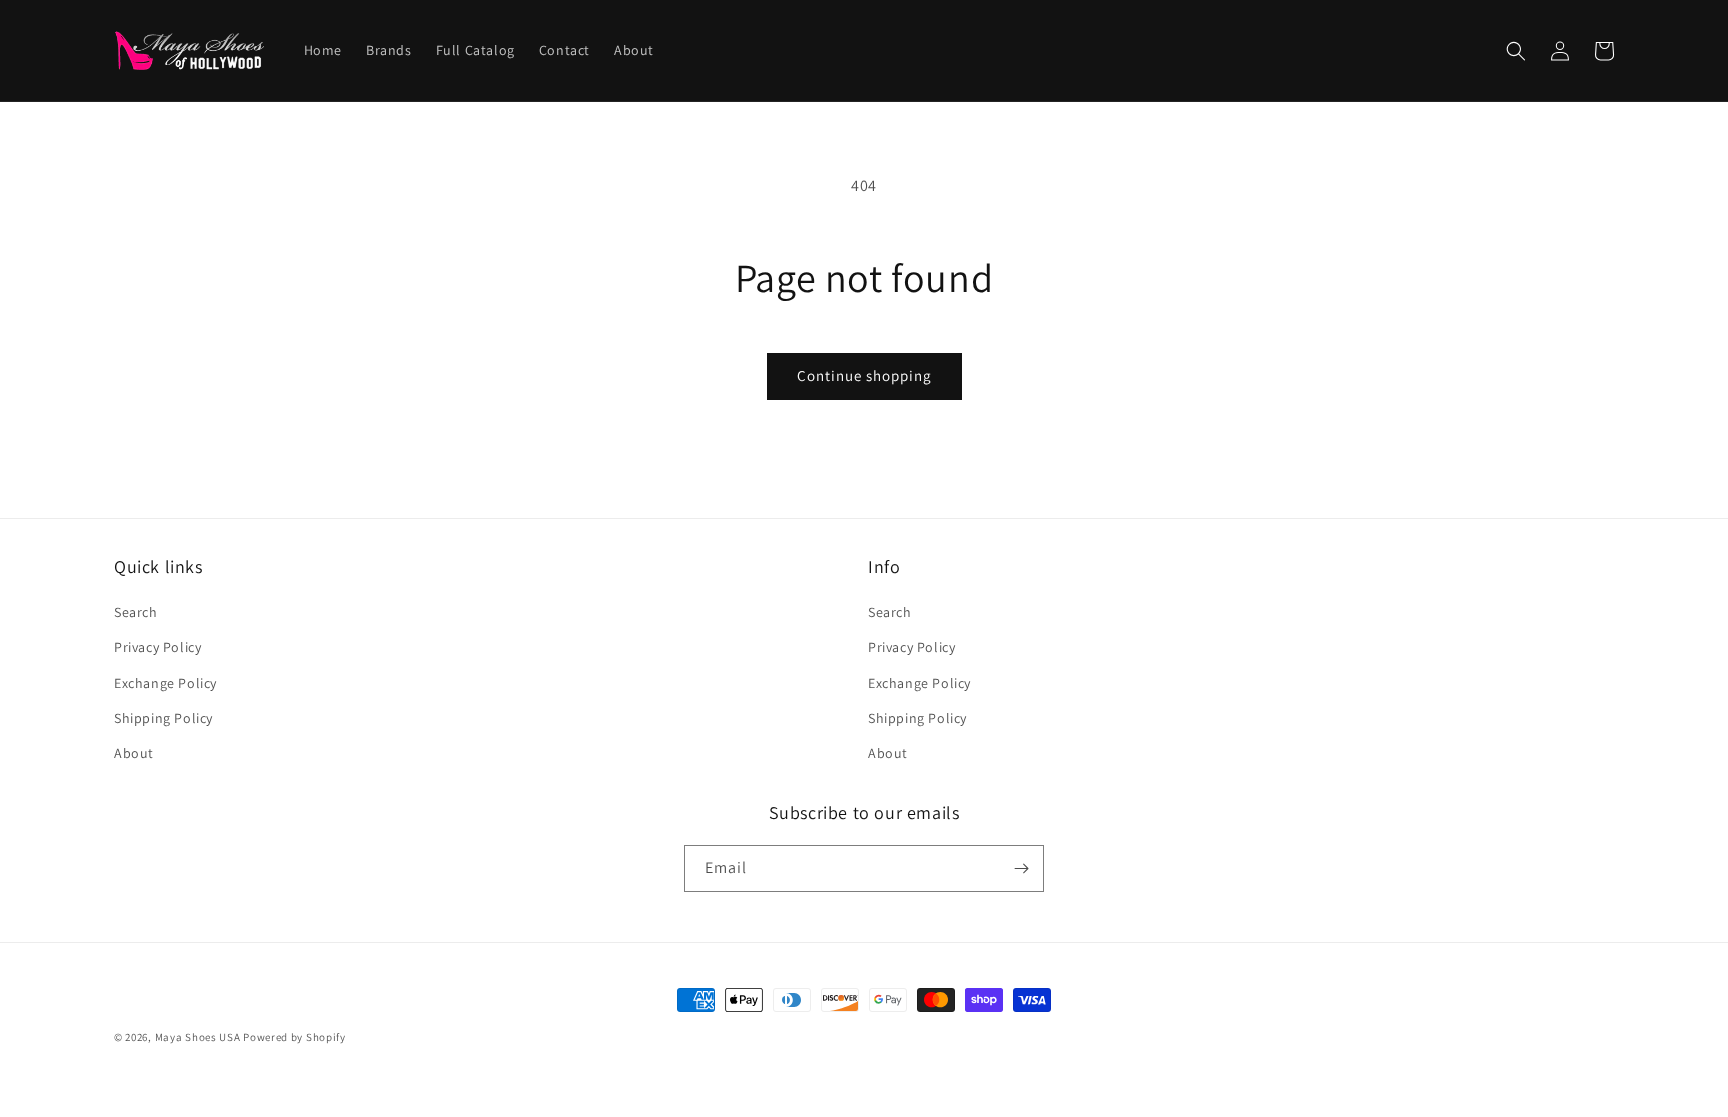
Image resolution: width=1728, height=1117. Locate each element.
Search (136, 612)
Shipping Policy (163, 718)
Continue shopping (864, 375)
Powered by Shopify (294, 1037)
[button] (1516, 51)
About (134, 753)
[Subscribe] (1021, 868)
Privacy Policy (157, 647)
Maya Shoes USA (198, 1037)
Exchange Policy (165, 683)
